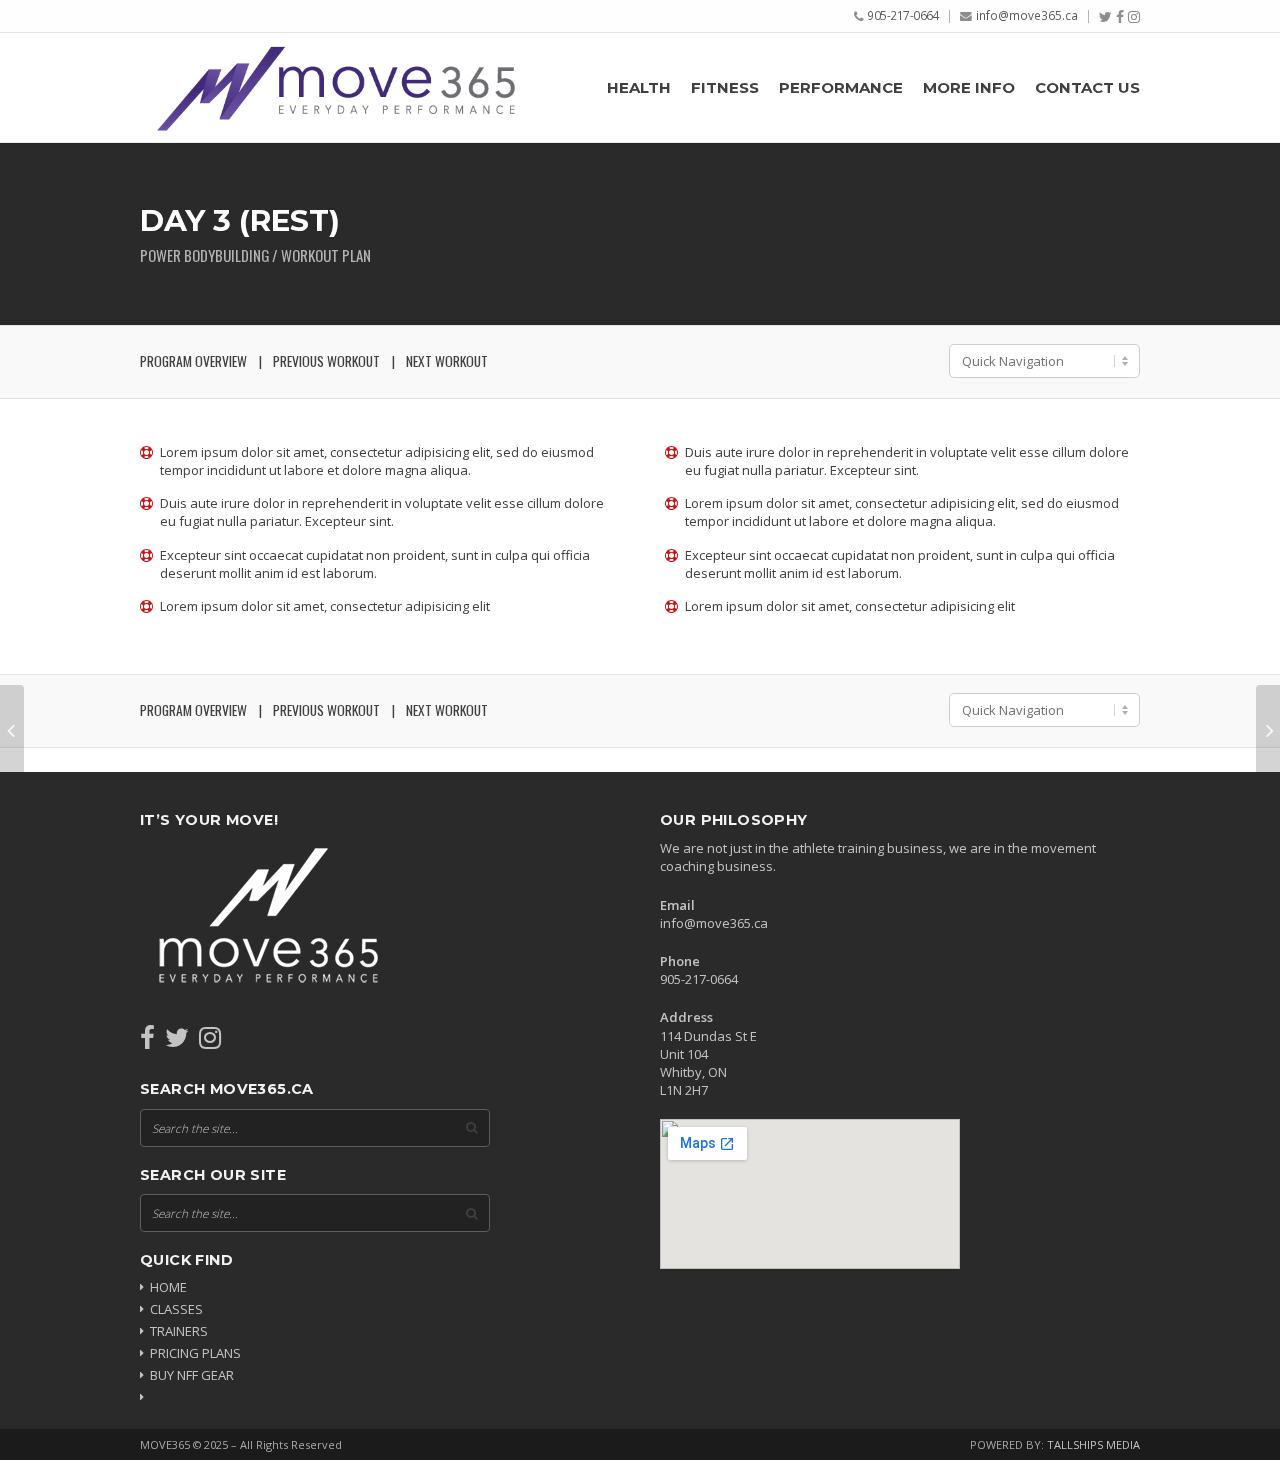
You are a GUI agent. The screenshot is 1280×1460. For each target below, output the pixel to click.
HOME (168, 1287)
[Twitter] (1105, 17)
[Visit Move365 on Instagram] (210, 1042)
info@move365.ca (1027, 15)
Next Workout (447, 361)
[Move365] (335, 87)
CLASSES (176, 1309)
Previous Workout (326, 361)
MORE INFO (969, 88)
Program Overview (193, 361)
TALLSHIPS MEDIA (1093, 1444)
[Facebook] (1120, 17)
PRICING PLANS (195, 1353)
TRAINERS (179, 1331)
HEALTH (639, 88)
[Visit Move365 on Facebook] (147, 1042)
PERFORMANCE (841, 88)
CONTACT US (1087, 88)
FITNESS (725, 88)
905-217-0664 (903, 15)
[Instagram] (1134, 17)
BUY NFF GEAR (192, 1375)
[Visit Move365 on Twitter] (177, 1042)
